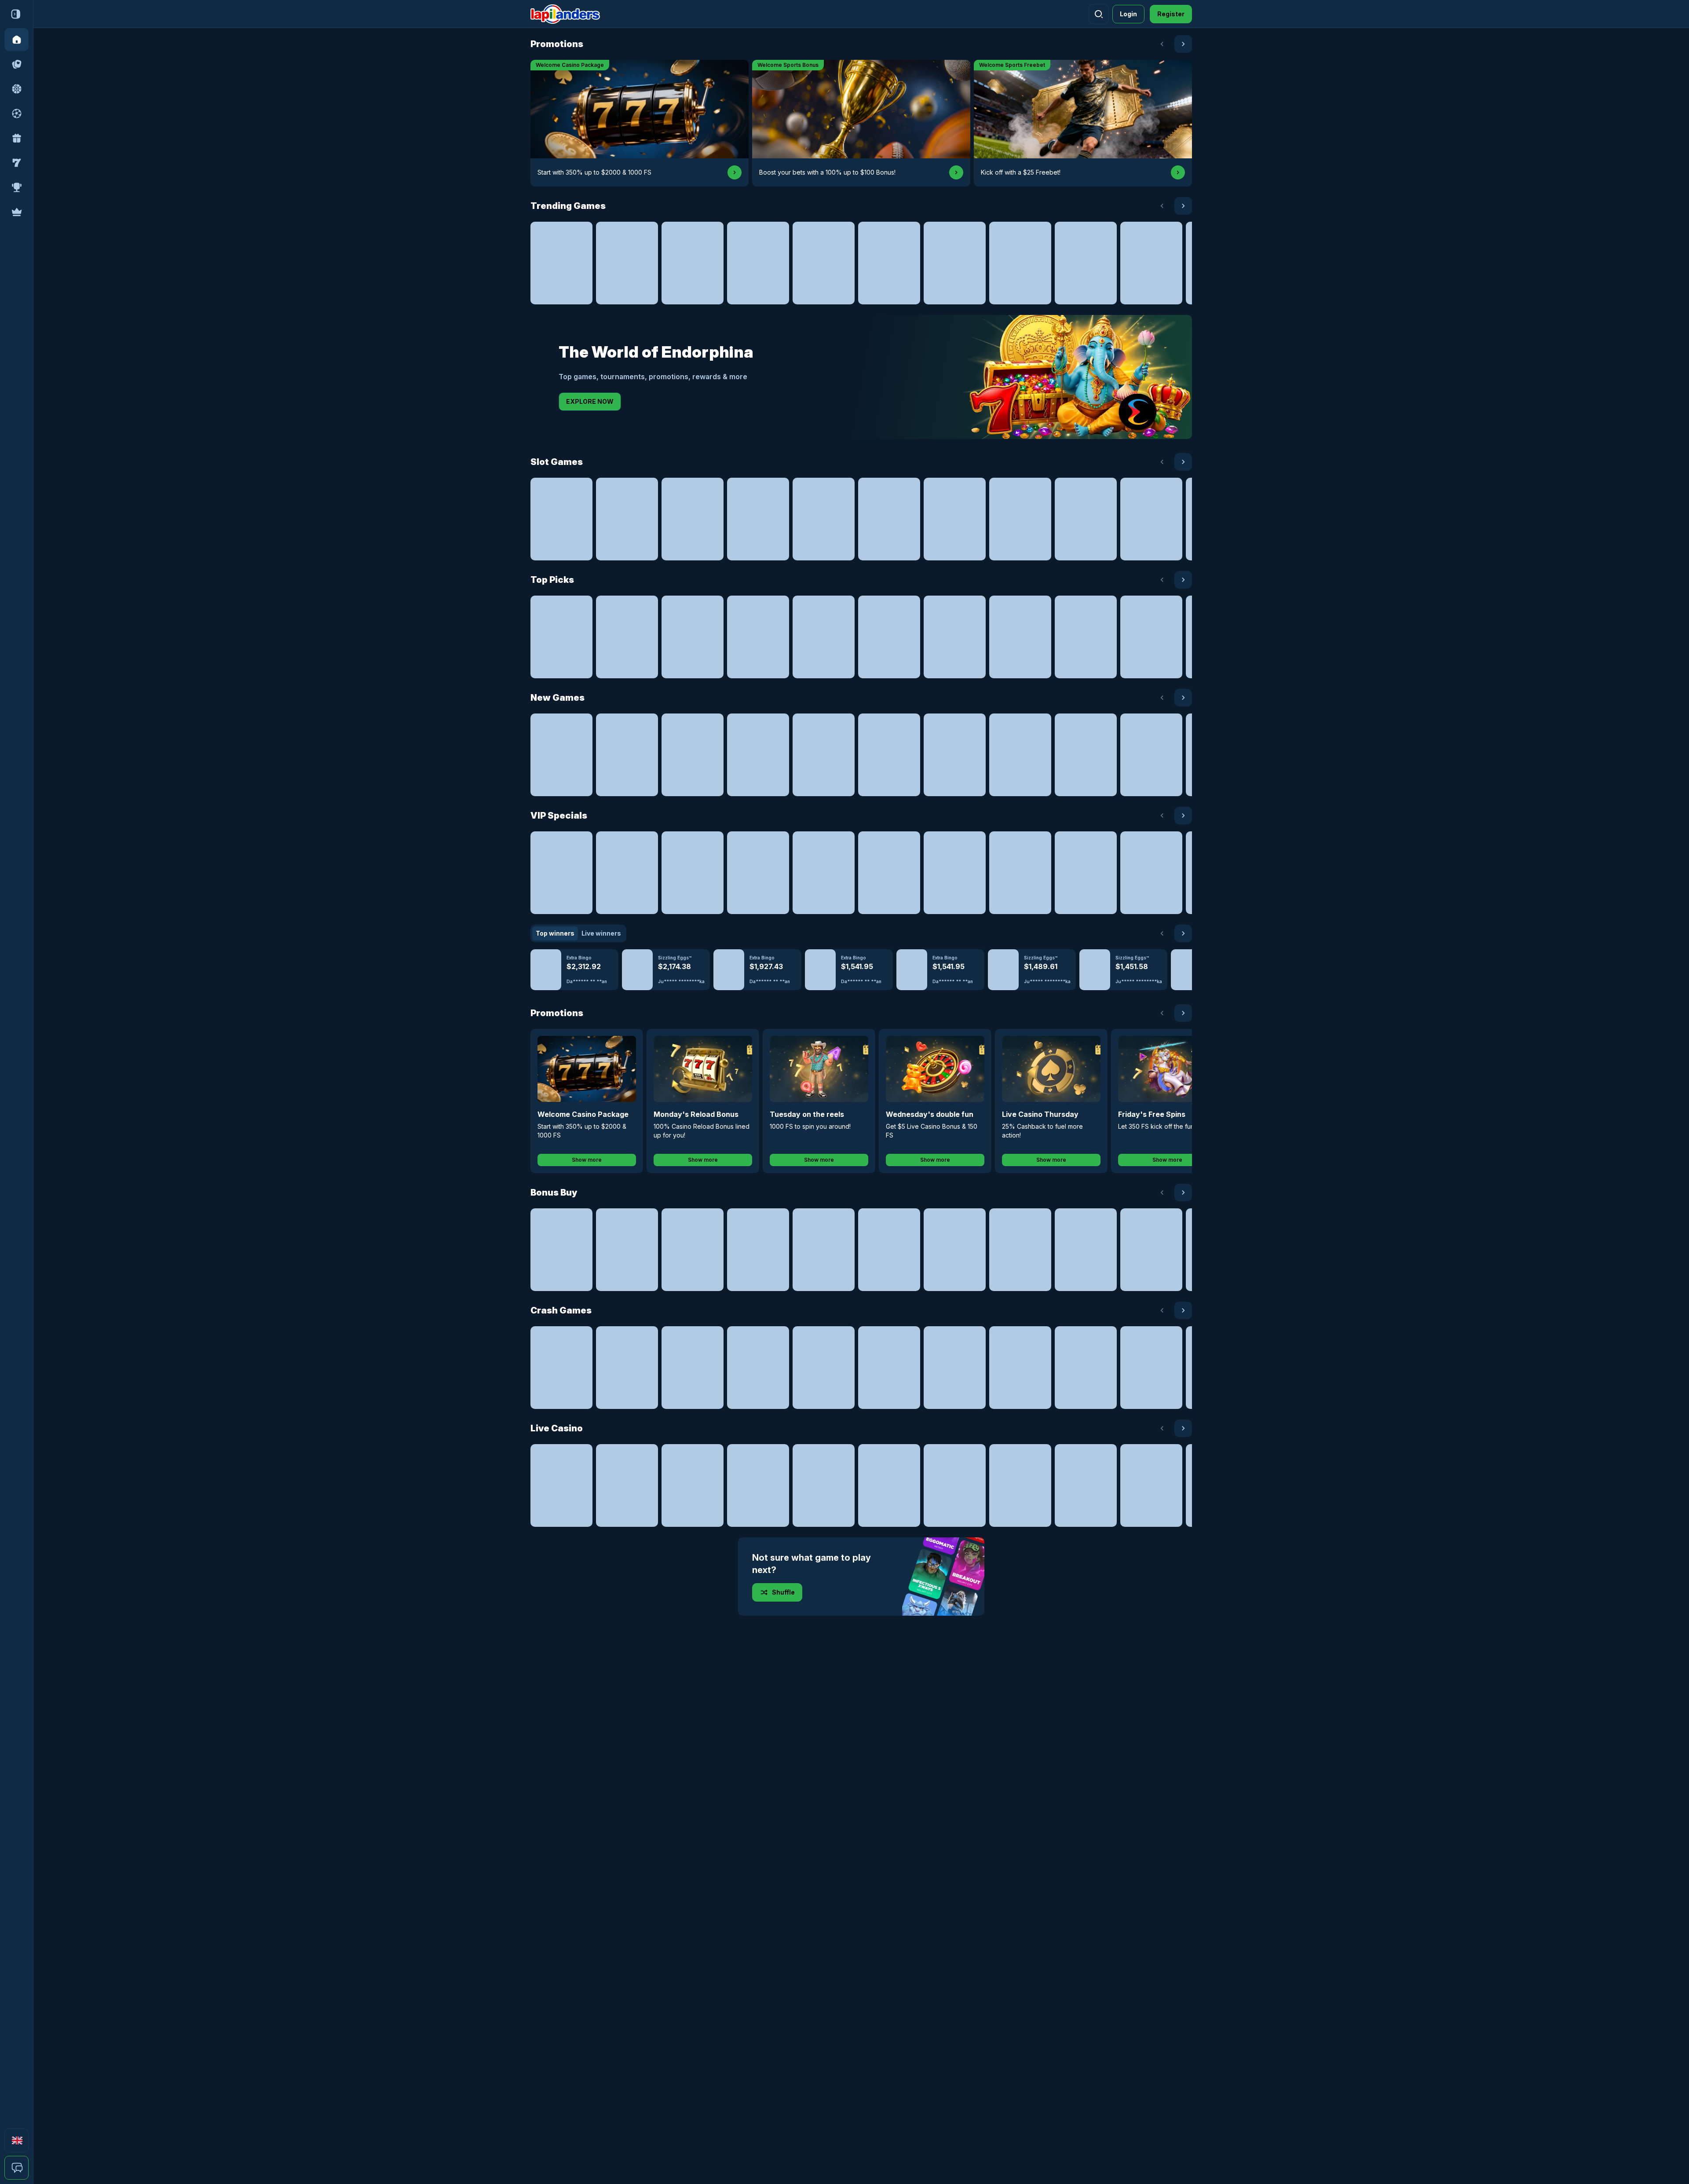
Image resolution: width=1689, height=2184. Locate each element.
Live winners (601, 933)
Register (1171, 14)
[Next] (1183, 44)
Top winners (555, 933)
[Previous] (1162, 44)
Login (1128, 14)
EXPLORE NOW (590, 401)
